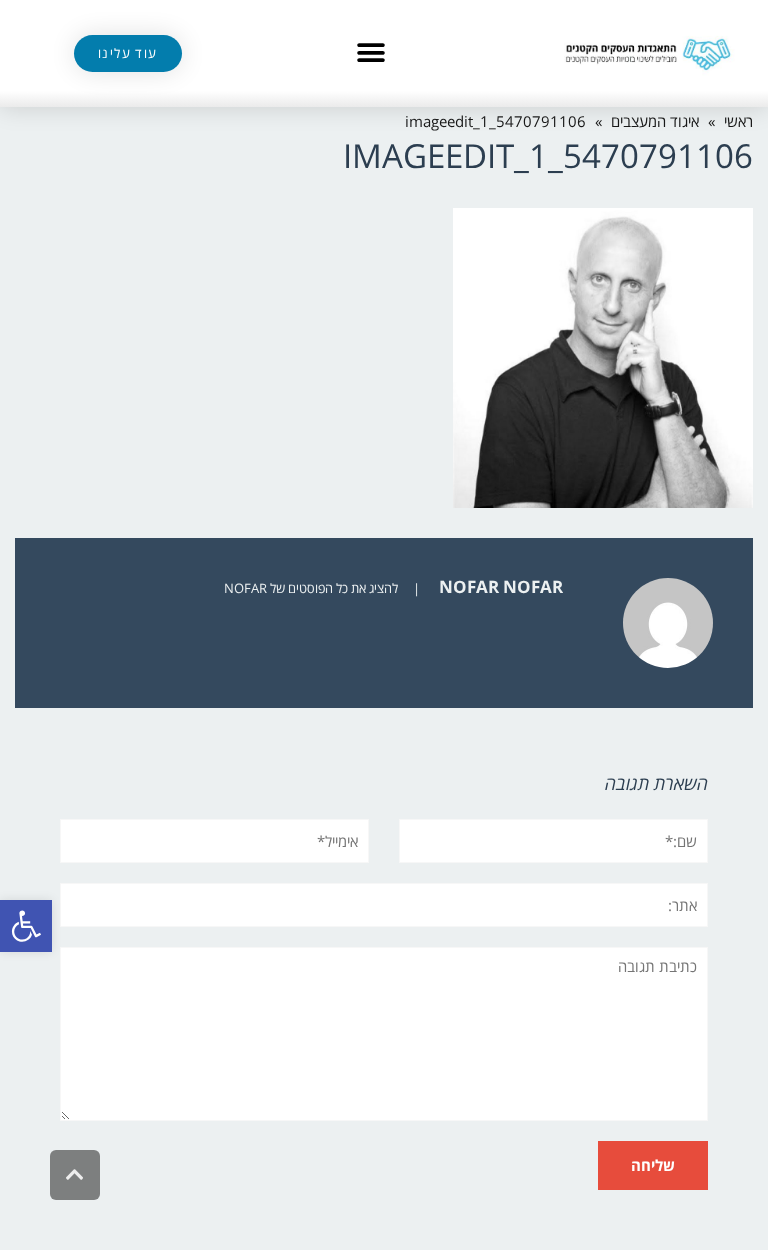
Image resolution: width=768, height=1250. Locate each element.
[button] (26, 926)
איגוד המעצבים (655, 121)
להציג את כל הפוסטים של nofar (311, 588)
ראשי (738, 121)
